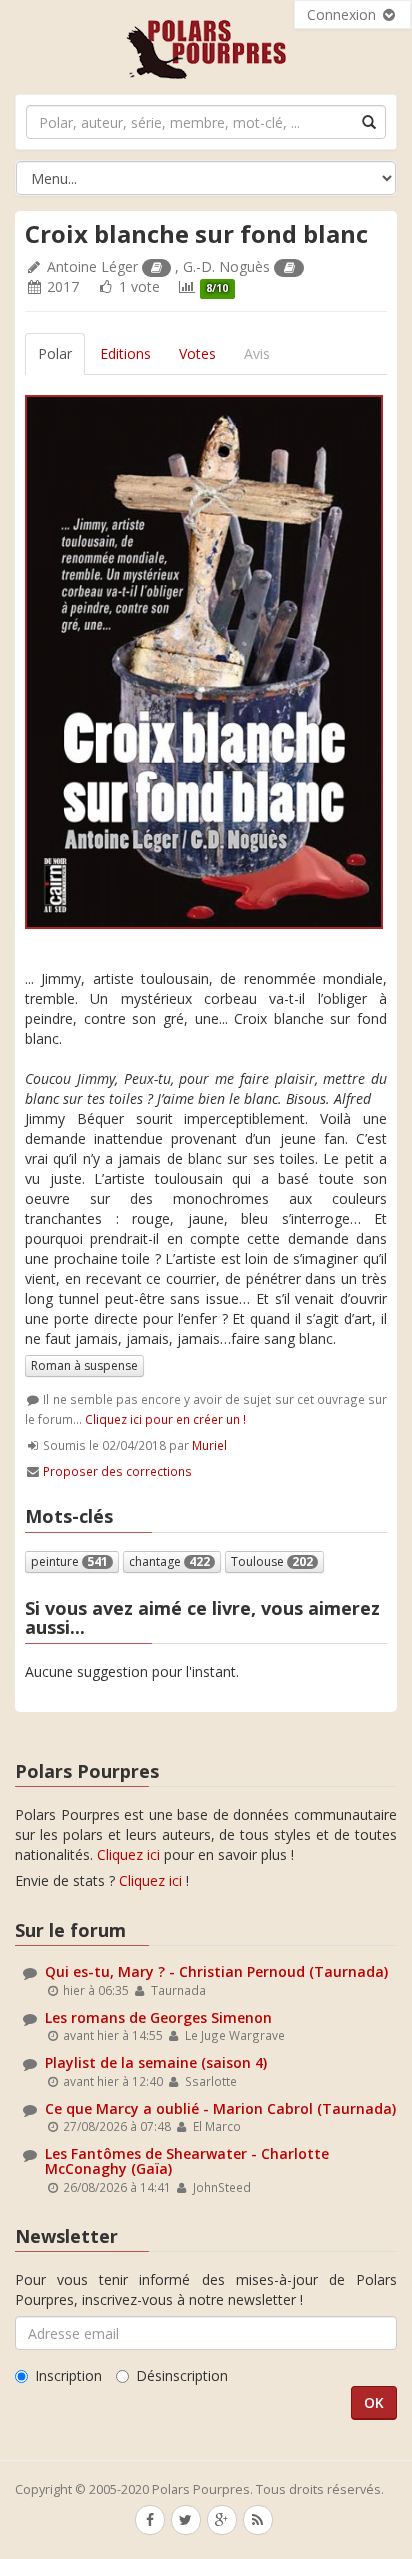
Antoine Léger (92, 266)
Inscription (68, 2375)
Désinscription (182, 2375)
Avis (257, 353)
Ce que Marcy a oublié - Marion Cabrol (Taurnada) (220, 2108)
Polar (55, 353)
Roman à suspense (84, 1365)
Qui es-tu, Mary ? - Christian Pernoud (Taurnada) (216, 1971)
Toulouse (272, 1561)
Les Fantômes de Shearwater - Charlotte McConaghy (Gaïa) (187, 2161)
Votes (197, 353)
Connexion (343, 14)
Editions (125, 353)
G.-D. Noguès (226, 266)
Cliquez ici (128, 1854)
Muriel (209, 1445)
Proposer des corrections (117, 1471)
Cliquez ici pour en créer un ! (165, 1419)
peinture (69, 1561)
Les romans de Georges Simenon (158, 2017)
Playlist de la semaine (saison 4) (156, 2062)
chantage (169, 1561)
